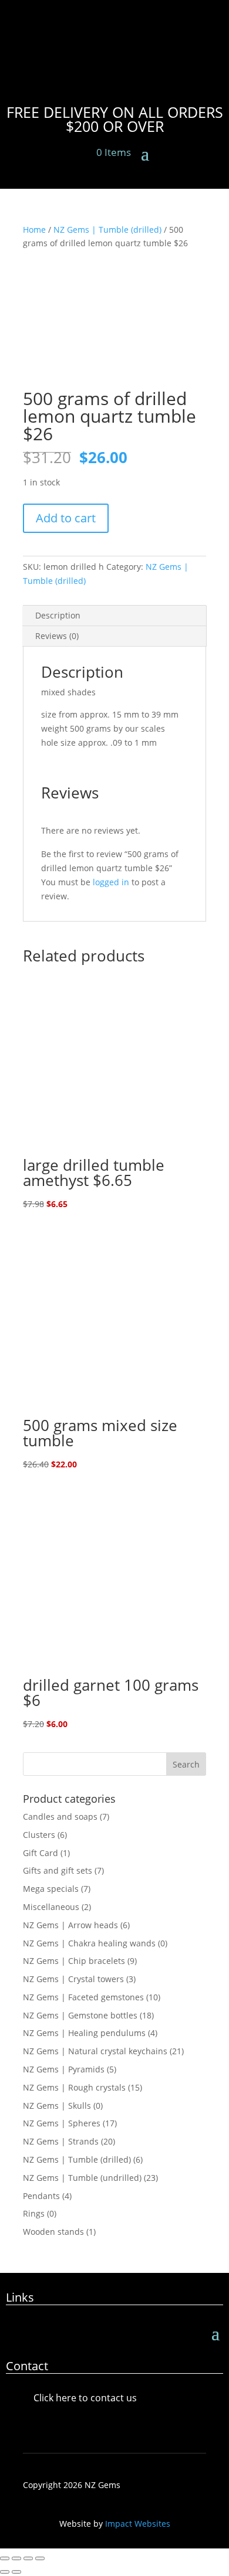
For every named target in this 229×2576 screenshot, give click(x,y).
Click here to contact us (85, 2398)
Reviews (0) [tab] (57, 636)
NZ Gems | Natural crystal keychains (95, 2051)
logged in (111, 882)
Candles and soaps (60, 1817)
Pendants (41, 2196)
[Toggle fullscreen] (16, 2558)
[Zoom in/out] (5, 2558)
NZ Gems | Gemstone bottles (80, 2015)
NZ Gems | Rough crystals (74, 2087)
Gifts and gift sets (58, 1870)
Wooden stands (53, 2232)
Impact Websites (138, 2524)
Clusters (39, 1835)
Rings (34, 2213)
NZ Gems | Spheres (62, 2123)
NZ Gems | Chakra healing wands (89, 1943)
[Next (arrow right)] (16, 2572)
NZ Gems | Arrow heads (70, 1925)
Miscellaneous (51, 1907)
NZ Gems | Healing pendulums (84, 2033)
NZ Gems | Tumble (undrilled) (82, 2178)
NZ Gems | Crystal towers (73, 1979)
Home (34, 230)
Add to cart (66, 518)
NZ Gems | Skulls (57, 2106)
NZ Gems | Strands (61, 2141)
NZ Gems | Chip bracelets (74, 1961)
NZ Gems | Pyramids (64, 2069)
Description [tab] (58, 615)
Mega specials (51, 1889)
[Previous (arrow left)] (5, 2572)
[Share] (28, 2558)
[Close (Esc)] (40, 2558)
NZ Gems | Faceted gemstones (83, 1997)
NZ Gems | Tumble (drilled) (107, 230)
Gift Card (41, 1853)
